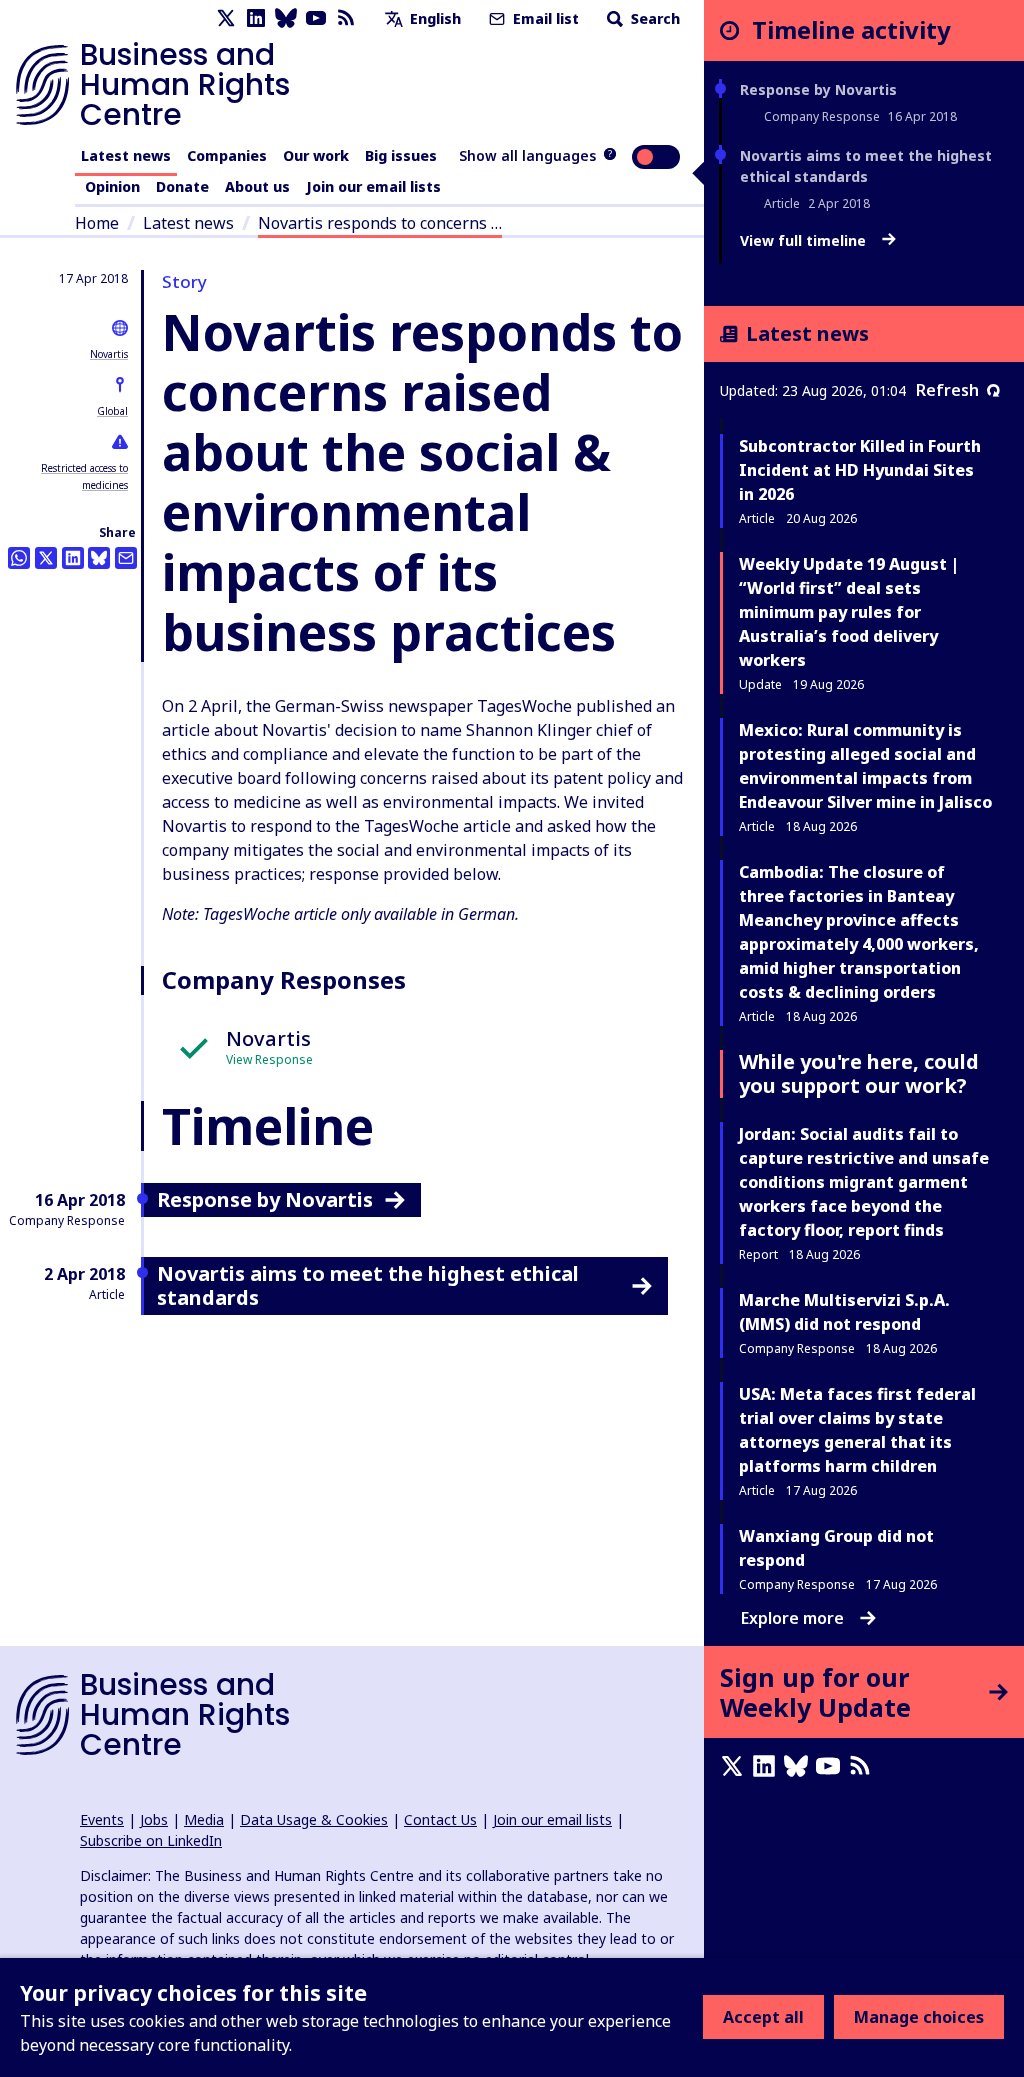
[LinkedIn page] (256, 18)
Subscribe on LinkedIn (151, 1840)
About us (257, 186)
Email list (544, 18)
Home (97, 223)
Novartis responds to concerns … (380, 223)
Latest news (126, 155)
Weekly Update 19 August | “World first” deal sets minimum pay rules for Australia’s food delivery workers (849, 612)
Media (204, 1819)
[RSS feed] (346, 18)
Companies (227, 155)
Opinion (112, 186)
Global (112, 411)
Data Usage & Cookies (314, 1819)
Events (102, 1819)
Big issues (401, 155)
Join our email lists (373, 186)
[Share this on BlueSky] (99, 558)
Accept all (763, 2017)
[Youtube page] (316, 18)
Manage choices (919, 2017)
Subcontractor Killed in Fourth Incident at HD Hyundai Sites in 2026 (860, 470)
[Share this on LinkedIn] (73, 558)
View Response (269, 1059)
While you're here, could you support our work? (859, 1073)
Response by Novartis (818, 89)
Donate (182, 186)
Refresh (947, 390)
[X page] (226, 18)
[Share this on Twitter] (46, 558)
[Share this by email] (126, 558)
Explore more (792, 1618)
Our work (316, 155)
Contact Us (440, 1819)
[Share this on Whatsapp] (19, 558)
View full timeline (805, 241)
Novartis (109, 354)
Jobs (154, 1819)
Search (653, 18)
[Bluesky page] (286, 18)
